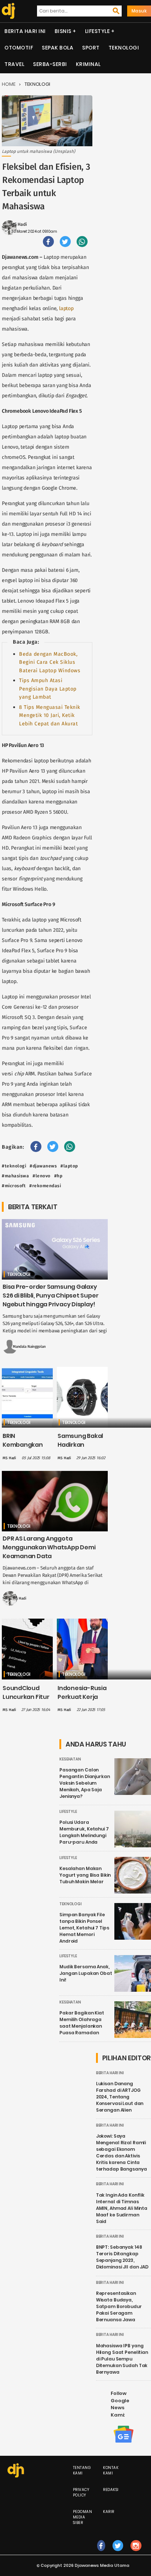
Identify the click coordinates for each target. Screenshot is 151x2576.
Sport (91, 48)
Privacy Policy (81, 2492)
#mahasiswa (15, 1176)
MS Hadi (19, 224)
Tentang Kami (82, 2470)
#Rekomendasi (45, 1186)
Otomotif (19, 48)
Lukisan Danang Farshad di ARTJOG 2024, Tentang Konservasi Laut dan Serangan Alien (120, 2097)
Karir (109, 2512)
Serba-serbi (50, 64)
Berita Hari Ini (25, 31)
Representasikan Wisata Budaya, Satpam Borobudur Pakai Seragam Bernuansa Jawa (119, 2306)
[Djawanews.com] (8, 11)
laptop (66, 308)
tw (118, 2553)
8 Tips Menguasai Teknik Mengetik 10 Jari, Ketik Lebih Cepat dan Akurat (50, 715)
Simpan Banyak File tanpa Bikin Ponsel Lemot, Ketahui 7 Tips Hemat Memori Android (84, 1928)
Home (9, 84)
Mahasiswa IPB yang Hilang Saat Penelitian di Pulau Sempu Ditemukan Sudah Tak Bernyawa (122, 2359)
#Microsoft (14, 1186)
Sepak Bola (58, 48)
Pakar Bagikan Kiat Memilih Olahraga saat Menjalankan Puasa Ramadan (82, 2023)
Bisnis (63, 31)
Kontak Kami (111, 2470)
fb (101, 2553)
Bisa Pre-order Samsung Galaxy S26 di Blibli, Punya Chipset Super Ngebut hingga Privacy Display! (50, 1296)
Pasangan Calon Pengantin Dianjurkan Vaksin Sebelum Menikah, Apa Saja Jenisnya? (85, 1783)
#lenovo (42, 1176)
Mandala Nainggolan (29, 1347)
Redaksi (111, 2490)
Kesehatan (70, 1759)
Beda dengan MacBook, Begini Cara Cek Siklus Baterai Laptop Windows (50, 662)
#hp (58, 1176)
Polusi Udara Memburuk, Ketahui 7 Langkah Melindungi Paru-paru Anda (84, 1832)
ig (136, 2553)
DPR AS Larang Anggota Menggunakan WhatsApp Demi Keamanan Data (49, 1547)
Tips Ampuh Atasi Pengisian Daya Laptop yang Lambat (48, 689)
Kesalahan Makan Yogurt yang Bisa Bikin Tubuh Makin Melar (85, 1875)
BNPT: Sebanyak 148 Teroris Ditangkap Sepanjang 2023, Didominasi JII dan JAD (122, 2257)
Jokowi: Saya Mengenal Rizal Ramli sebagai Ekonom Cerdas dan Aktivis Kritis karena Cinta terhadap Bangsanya (121, 2152)
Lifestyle (97, 31)
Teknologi (124, 48)
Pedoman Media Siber (83, 2517)
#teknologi (14, 1166)
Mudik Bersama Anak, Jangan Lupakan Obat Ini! (86, 1973)
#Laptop (69, 1166)
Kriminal (88, 64)
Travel (14, 64)
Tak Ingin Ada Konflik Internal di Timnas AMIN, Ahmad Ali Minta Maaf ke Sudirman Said (122, 2208)
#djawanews (43, 1166)
